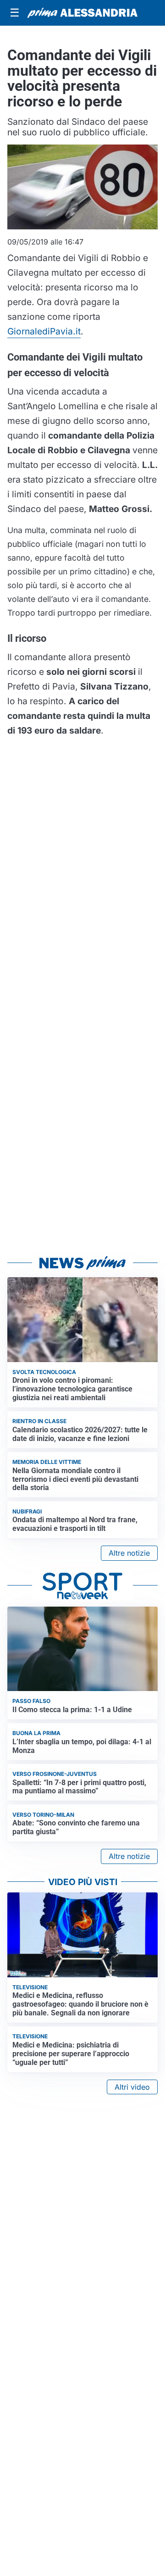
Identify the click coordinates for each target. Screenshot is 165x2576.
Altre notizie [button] (129, 1553)
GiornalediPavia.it (44, 331)
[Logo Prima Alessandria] (82, 13)
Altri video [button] (132, 2087)
